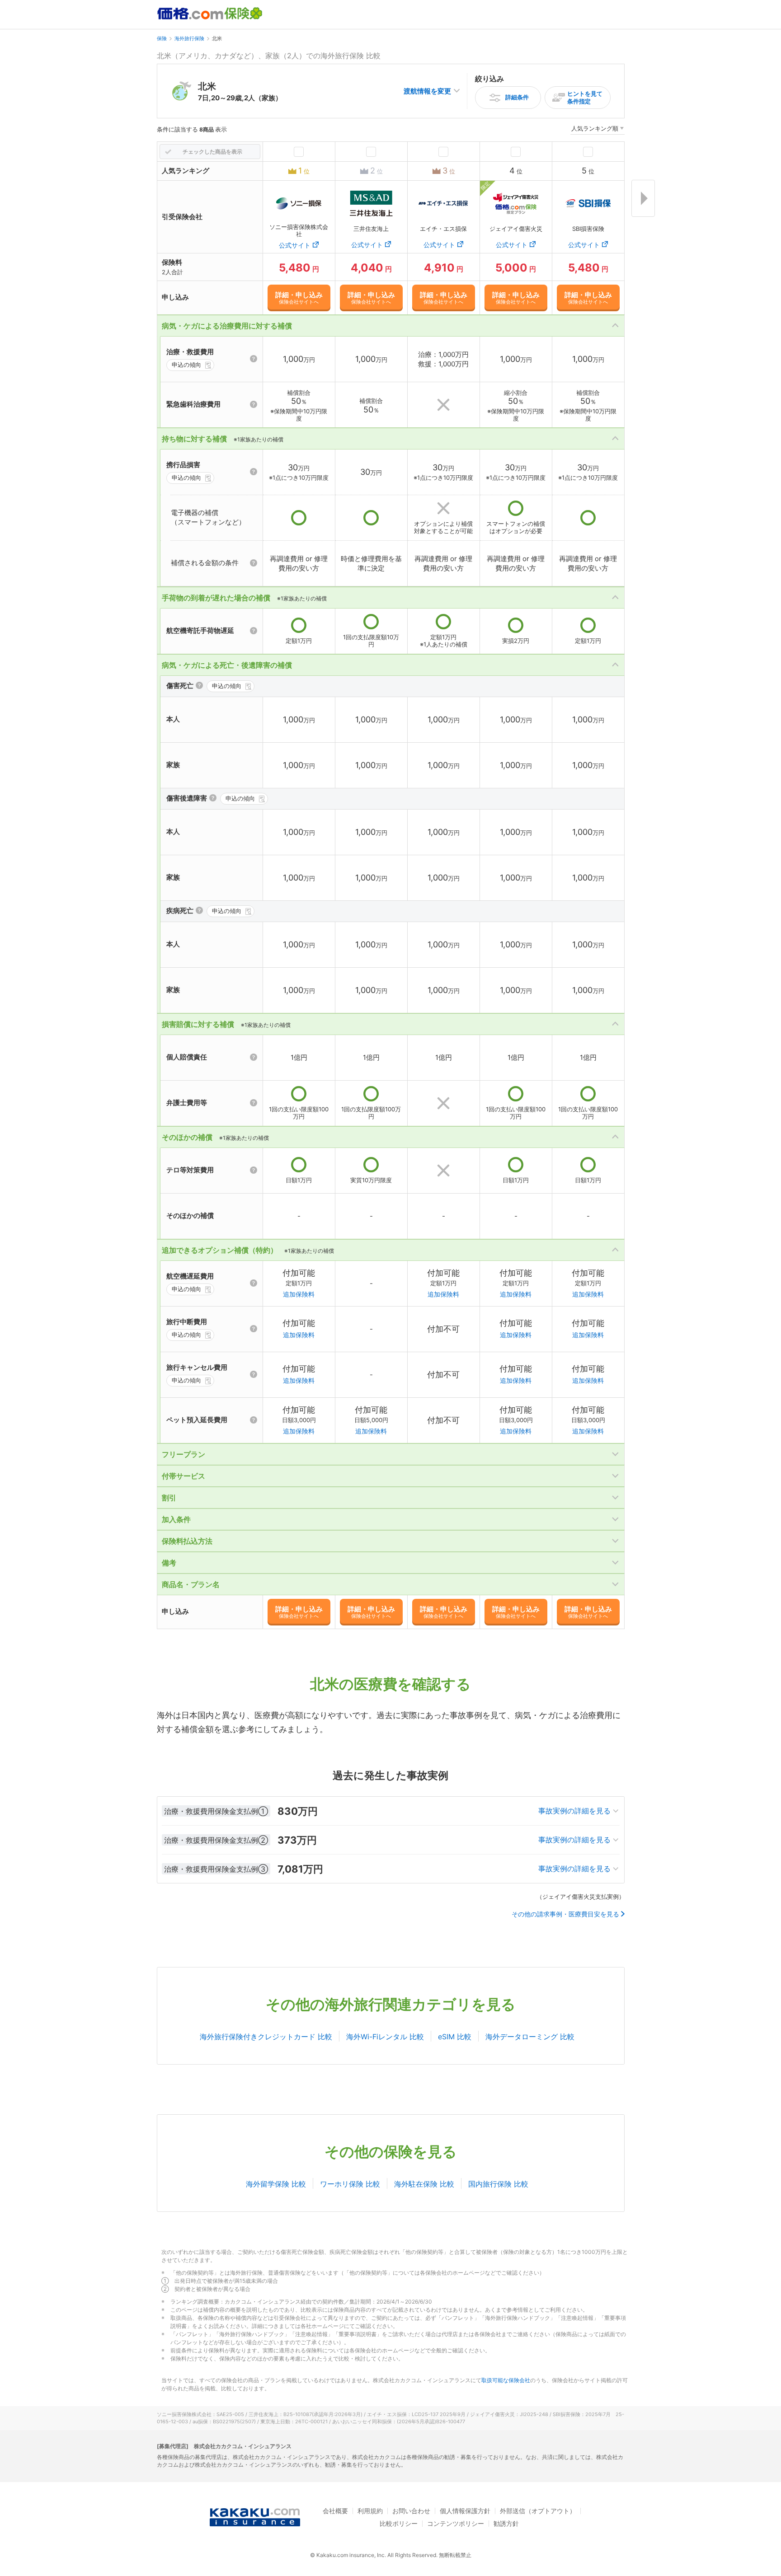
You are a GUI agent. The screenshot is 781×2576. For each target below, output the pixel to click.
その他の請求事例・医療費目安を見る (565, 1914)
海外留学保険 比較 (276, 2184)
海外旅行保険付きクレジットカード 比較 (266, 2037)
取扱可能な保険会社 (506, 2380)
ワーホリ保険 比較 (350, 2184)
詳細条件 (517, 97)
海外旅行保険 (189, 38)
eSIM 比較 (455, 2037)
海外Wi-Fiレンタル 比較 (385, 2037)
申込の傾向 (186, 365)
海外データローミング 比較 (530, 2037)
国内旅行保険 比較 (498, 2184)
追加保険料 (299, 1294)
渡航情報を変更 (427, 91)
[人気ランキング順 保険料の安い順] (598, 130)
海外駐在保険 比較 (424, 2184)
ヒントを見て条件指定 (585, 97)
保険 (162, 38)
